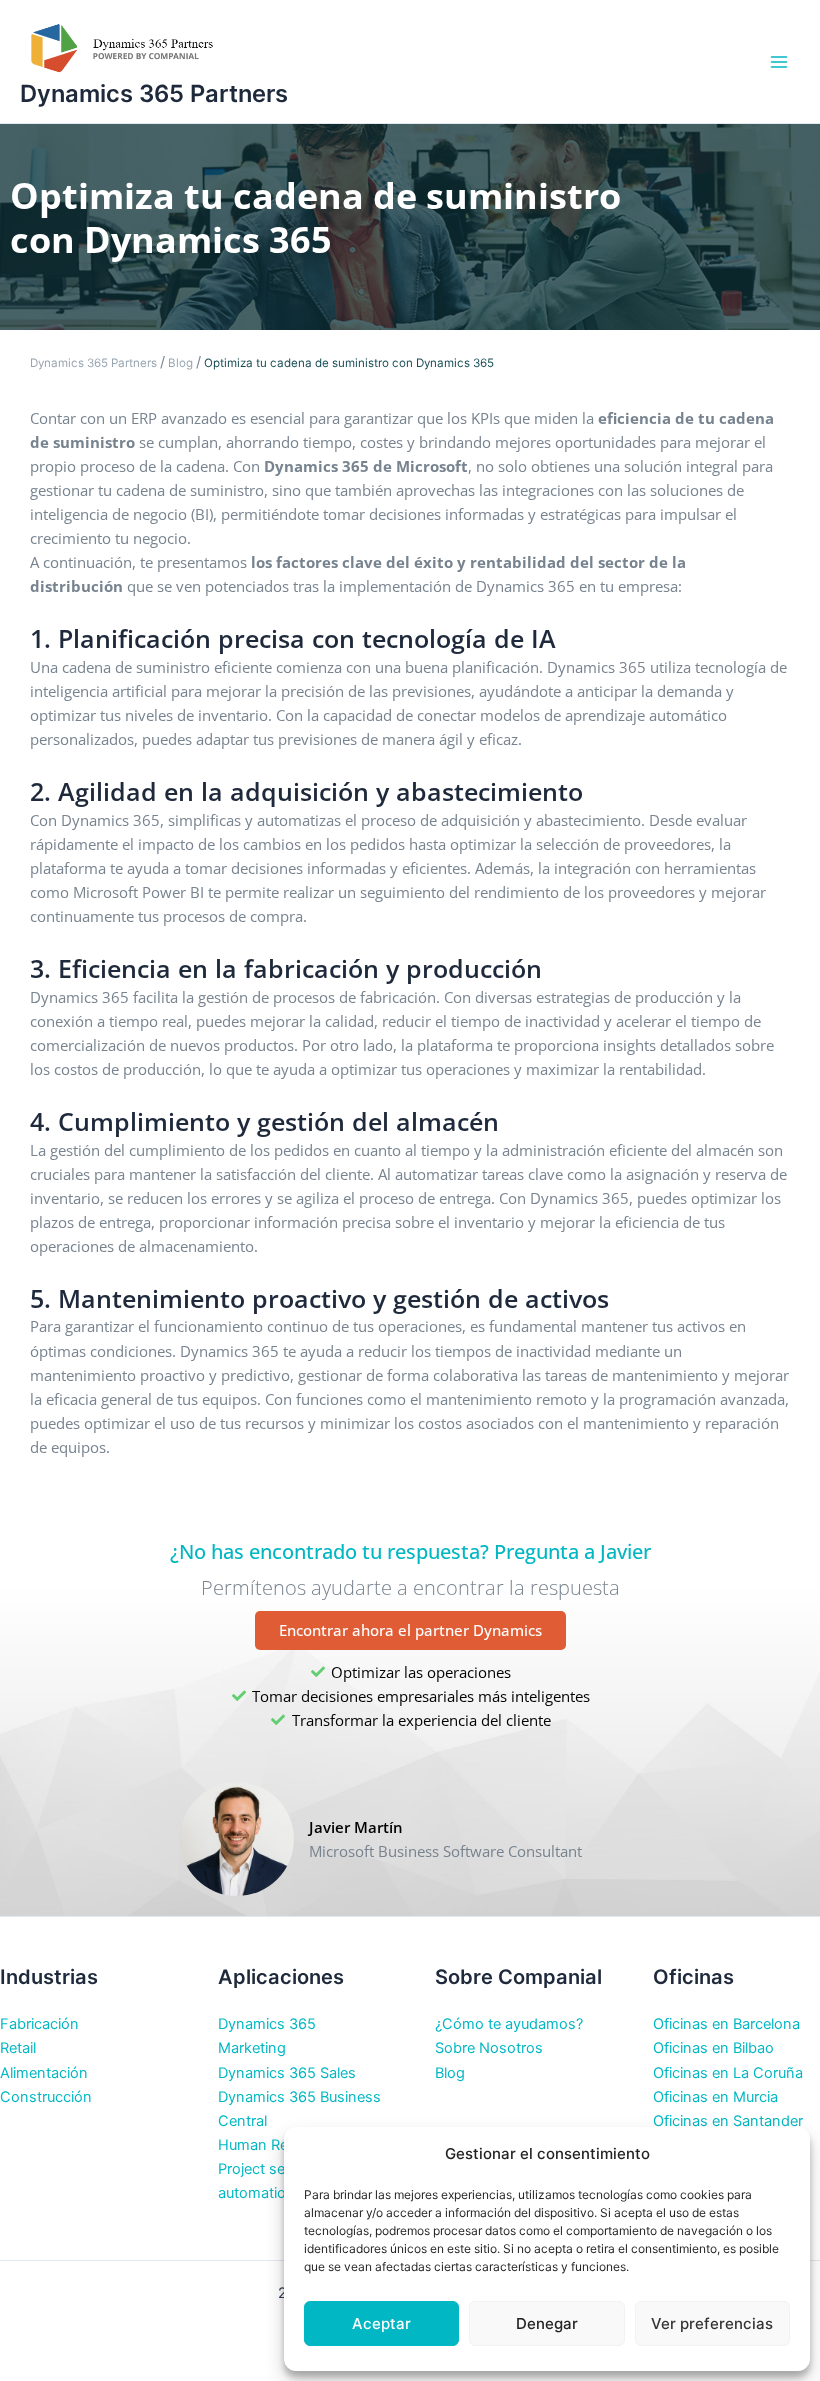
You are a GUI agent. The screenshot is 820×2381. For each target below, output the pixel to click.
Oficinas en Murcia (715, 2097)
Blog (180, 363)
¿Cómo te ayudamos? (509, 2024)
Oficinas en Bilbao (713, 2048)
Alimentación (44, 2073)
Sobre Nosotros (489, 2048)
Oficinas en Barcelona (726, 2024)
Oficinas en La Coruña (728, 2073)
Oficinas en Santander (728, 2121)
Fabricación (39, 2024)
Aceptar (381, 2323)
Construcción (46, 2097)
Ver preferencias (712, 2323)
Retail (18, 2048)
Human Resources (280, 2145)
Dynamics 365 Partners (154, 93)
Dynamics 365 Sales (287, 2073)
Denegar (547, 2323)
